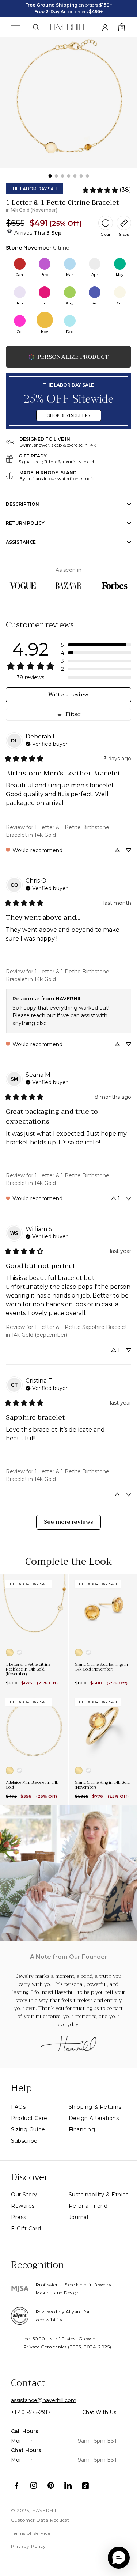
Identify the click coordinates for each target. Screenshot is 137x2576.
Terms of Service (31, 2533)
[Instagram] (34, 2486)
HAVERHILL (46, 2510)
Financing (82, 2129)
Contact (28, 2383)
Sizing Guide (28, 2129)
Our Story (24, 2195)
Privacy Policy (28, 2546)
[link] (106, 190)
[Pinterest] (51, 2486)
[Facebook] (17, 2486)
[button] (96, 645)
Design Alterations (94, 2118)
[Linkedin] (68, 2486)
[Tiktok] (85, 2486)
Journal (79, 2217)
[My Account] (105, 27)
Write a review (68, 694)
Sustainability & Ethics (99, 2195)
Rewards (23, 2206)
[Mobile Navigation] (16, 27)
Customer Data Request (40, 2520)
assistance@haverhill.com (44, 2400)
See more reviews (69, 1522)
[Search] (36, 27)
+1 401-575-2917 (31, 2412)
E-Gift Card (26, 2229)
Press (19, 2217)
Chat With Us (99, 2412)
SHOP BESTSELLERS (69, 415)
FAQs (18, 2107)
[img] (47, 743)
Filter (73, 714)
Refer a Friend (88, 2206)
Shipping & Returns (95, 2107)
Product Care (29, 2118)
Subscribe (24, 2141)
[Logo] (68, 26)
